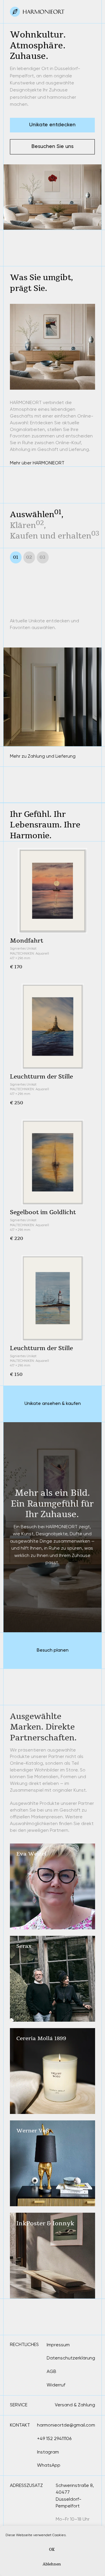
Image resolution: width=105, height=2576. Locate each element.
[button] (52, 147)
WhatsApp (49, 2465)
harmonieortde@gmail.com (66, 2425)
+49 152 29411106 (54, 2439)
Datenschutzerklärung (71, 2358)
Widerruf (56, 2385)
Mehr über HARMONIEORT (37, 463)
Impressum (58, 2345)
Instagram (48, 2452)
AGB (51, 2371)
